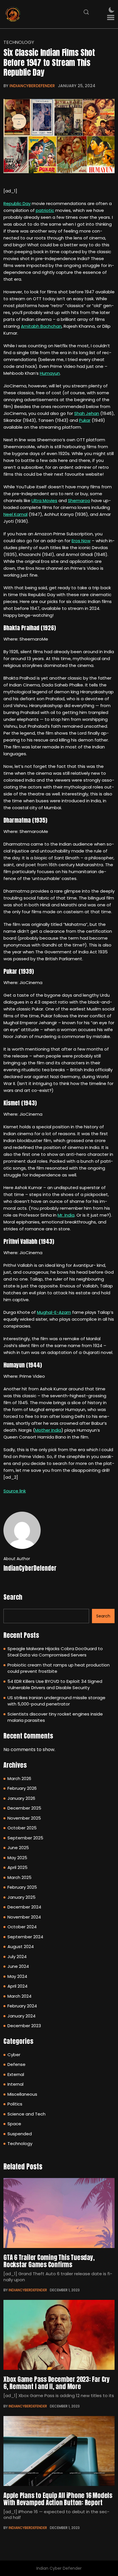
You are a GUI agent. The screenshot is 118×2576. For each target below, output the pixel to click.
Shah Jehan (87, 413)
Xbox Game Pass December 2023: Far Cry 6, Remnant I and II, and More (57, 2383)
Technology (19, 42)
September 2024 (25, 1937)
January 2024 (21, 2016)
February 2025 (22, 1887)
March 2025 (19, 1877)
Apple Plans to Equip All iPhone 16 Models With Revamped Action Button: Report (58, 2499)
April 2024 (17, 1986)
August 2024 (21, 1946)
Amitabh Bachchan (41, 326)
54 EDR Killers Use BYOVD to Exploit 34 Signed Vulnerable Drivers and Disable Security (55, 1685)
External (16, 2074)
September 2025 (25, 1838)
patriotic (45, 210)
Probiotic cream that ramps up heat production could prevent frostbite (59, 1668)
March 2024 (19, 1996)
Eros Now (81, 541)
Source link (15, 1491)
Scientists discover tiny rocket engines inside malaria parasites (55, 1717)
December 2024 (24, 1907)
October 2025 (22, 1828)
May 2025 (17, 1858)
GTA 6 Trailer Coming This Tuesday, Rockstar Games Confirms (49, 2261)
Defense (16, 2064)
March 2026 (19, 1778)
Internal (15, 2084)
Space (14, 2124)
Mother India (48, 1430)
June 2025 (18, 1848)
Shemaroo (79, 500)
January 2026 (21, 1798)
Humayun (50, 373)
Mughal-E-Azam (54, 1312)
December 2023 (24, 2026)
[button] (111, 18)
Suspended (20, 2134)
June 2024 (18, 1966)
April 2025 (17, 1867)
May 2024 (17, 1976)
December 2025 (24, 1808)
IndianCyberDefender (32, 86)
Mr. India (66, 1215)
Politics (15, 2104)
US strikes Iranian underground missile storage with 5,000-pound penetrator (56, 1701)
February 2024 (22, 2006)
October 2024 (22, 1927)
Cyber (14, 2055)
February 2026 (22, 1788)
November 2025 (24, 1818)
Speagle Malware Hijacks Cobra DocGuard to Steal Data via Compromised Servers (55, 1652)
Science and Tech (26, 2114)
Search (13, 1597)
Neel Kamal (15, 514)
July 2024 (17, 1957)
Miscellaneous (22, 2094)
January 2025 (21, 1897)
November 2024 (24, 1917)
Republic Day (17, 203)
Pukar (85, 420)
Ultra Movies (44, 500)
